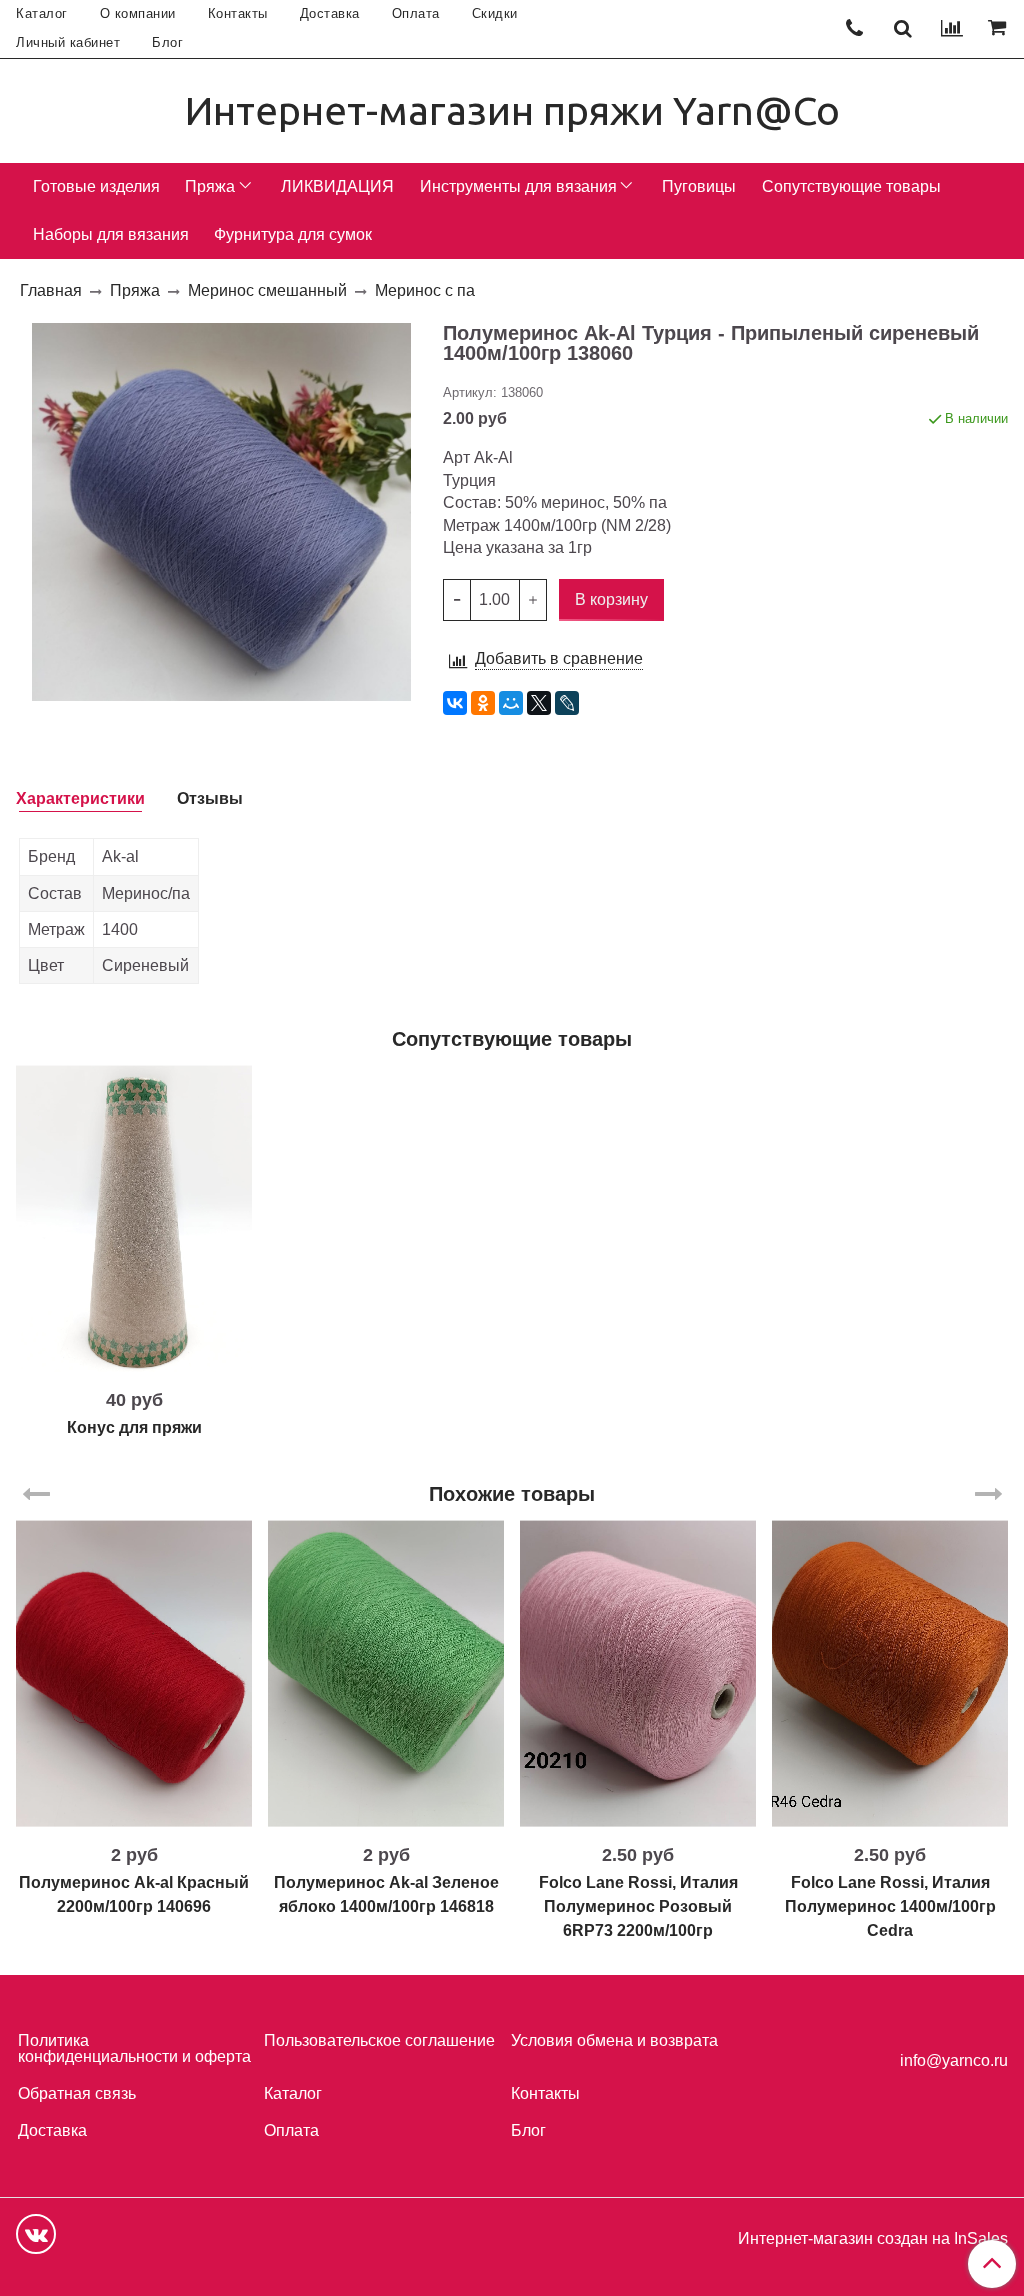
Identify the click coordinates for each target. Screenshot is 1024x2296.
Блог (167, 42)
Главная (51, 290)
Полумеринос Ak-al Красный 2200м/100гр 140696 (134, 1894)
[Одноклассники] (483, 703)
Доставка (330, 13)
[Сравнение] (952, 29)
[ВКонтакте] (455, 703)
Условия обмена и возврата (614, 2040)
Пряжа (210, 186)
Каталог (42, 13)
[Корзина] (1000, 29)
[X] (539, 703)
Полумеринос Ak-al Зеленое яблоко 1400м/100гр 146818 (386, 1894)
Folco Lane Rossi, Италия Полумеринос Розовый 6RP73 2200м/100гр (638, 1906)
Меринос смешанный (267, 290)
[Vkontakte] (36, 2234)
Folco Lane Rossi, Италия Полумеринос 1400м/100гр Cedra (890, 1906)
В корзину (134, 1364)
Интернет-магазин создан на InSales (873, 2239)
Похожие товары (512, 1494)
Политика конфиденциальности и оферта (134, 2048)
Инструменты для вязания (518, 186)
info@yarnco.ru (954, 2060)
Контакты (238, 13)
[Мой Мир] (511, 703)
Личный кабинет (68, 42)
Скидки (495, 13)
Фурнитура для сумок (293, 234)
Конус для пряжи (134, 1427)
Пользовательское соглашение (379, 2040)
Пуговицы (699, 186)
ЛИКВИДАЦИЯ (337, 186)
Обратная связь (77, 2093)
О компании (138, 13)
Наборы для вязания (111, 234)
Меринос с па (425, 290)
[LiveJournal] (567, 703)
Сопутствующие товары (851, 186)
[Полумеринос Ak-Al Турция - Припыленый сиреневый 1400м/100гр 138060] (221, 510)
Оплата (416, 13)
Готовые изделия (96, 186)
